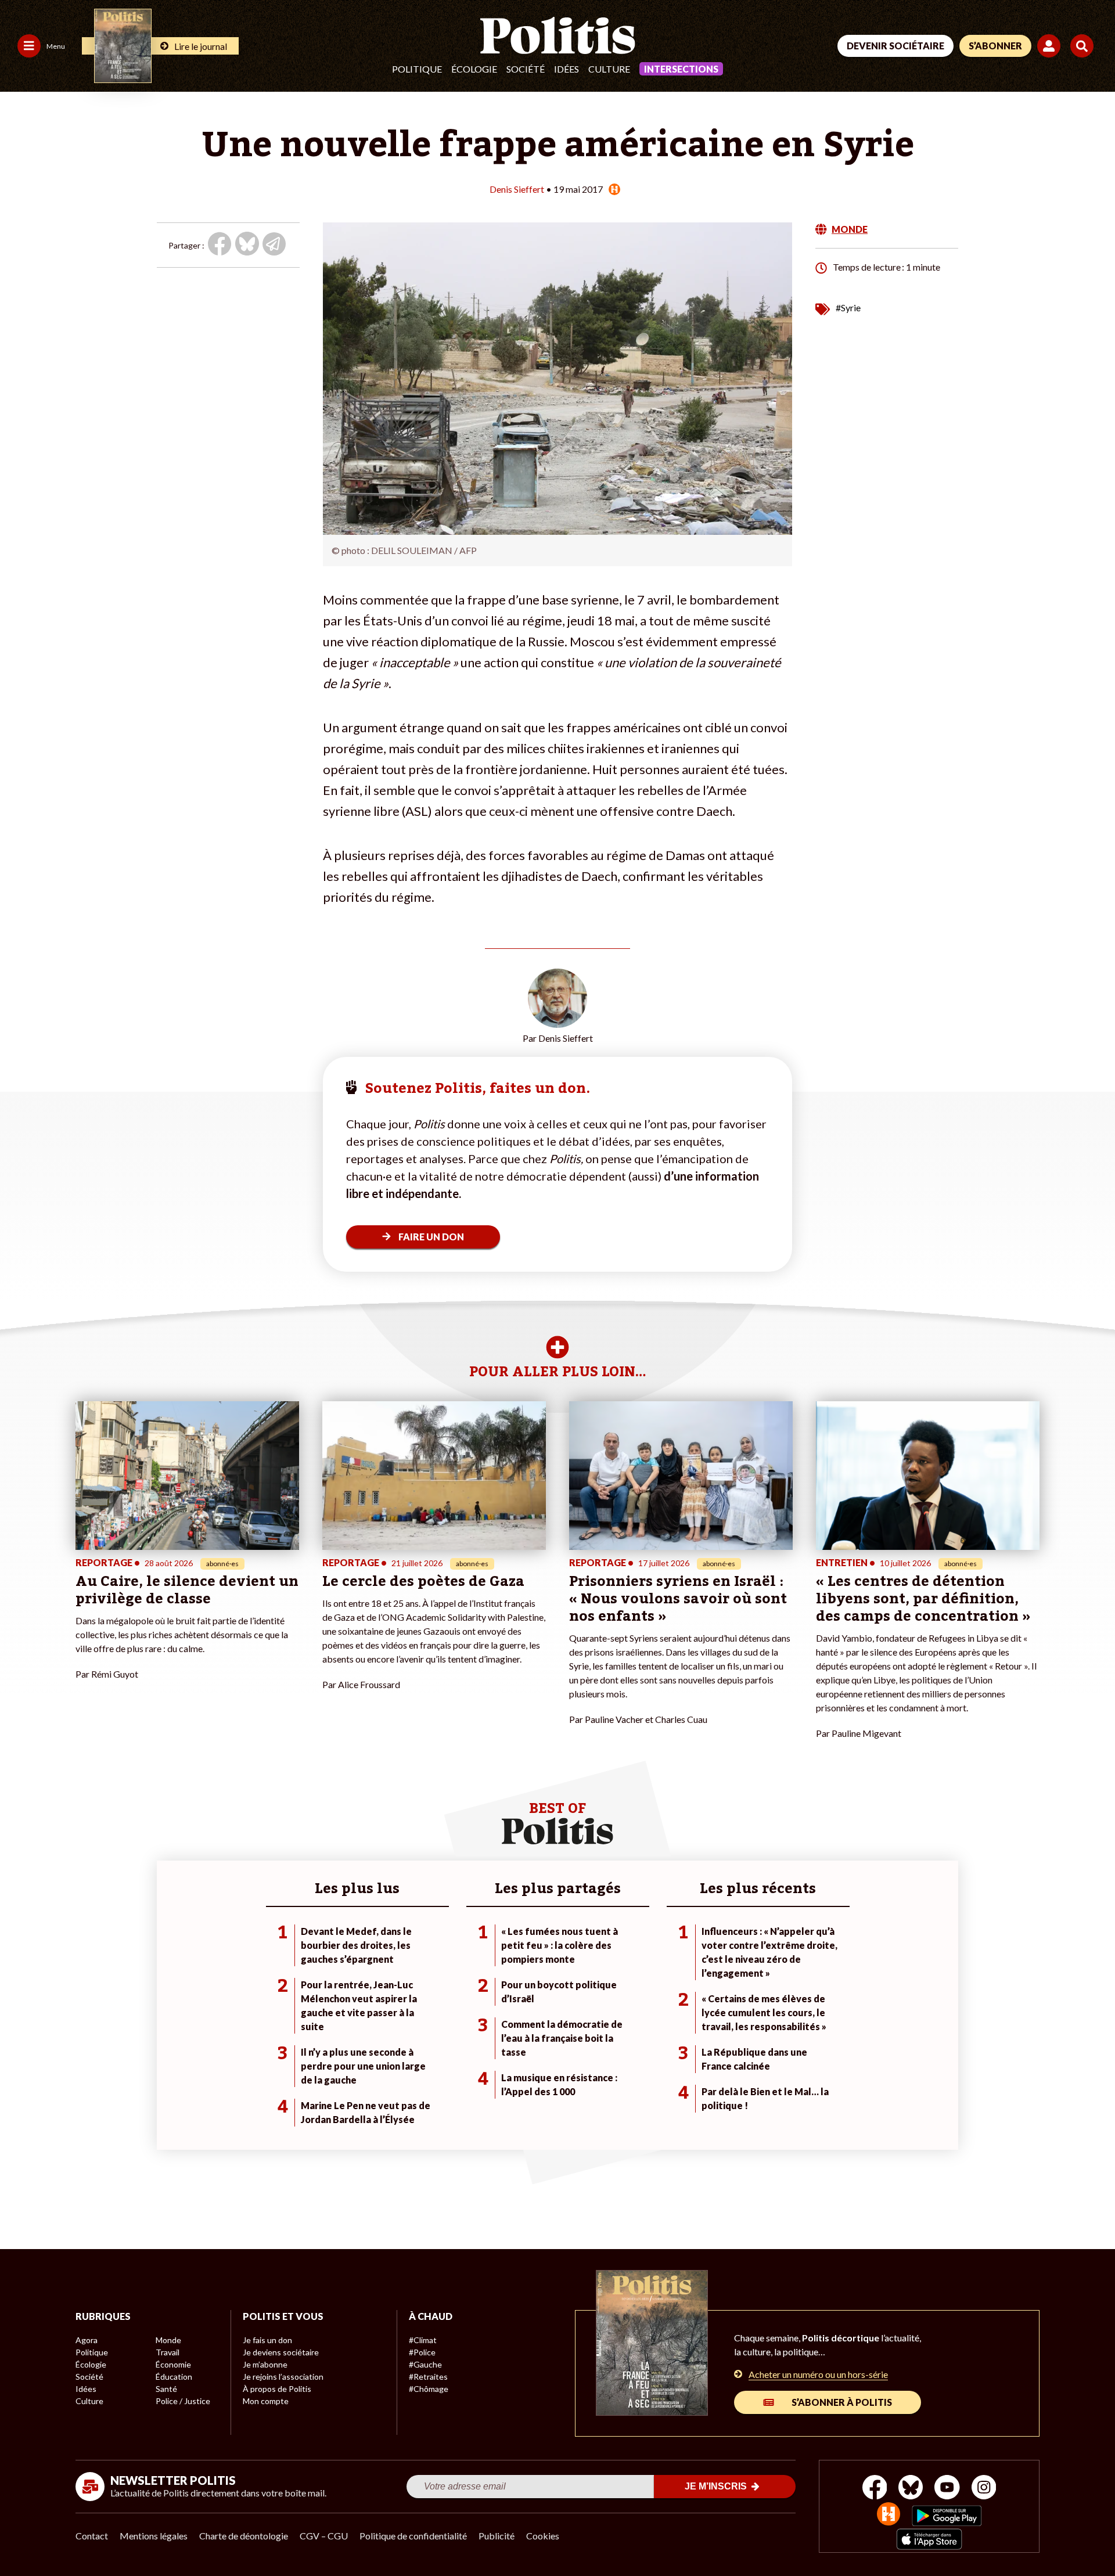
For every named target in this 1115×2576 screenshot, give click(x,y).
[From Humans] (889, 2515)
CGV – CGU (324, 2536)
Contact (92, 2536)
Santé (166, 2389)
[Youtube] (947, 2489)
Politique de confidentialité (413, 2536)
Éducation (174, 2377)
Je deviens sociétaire (281, 2352)
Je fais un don (267, 2340)
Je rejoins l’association (283, 2377)
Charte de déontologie (244, 2536)
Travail (168, 2352)
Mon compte (266, 2401)
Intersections (681, 69)
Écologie (474, 69)
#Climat (423, 2340)
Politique (417, 69)
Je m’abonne (265, 2364)
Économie (173, 2364)
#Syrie (848, 307)
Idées (567, 69)
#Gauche (425, 2364)
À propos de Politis (277, 2389)
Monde (168, 2340)
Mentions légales (154, 2536)
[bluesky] (911, 2489)
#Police (422, 2352)
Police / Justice (183, 2401)
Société (526, 69)
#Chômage (429, 2389)
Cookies (543, 2536)
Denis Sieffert (517, 189)
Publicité (497, 2536)
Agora (87, 2340)
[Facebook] (875, 2489)
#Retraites (428, 2377)
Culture (609, 69)
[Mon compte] (1051, 46)
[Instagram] (984, 2489)
